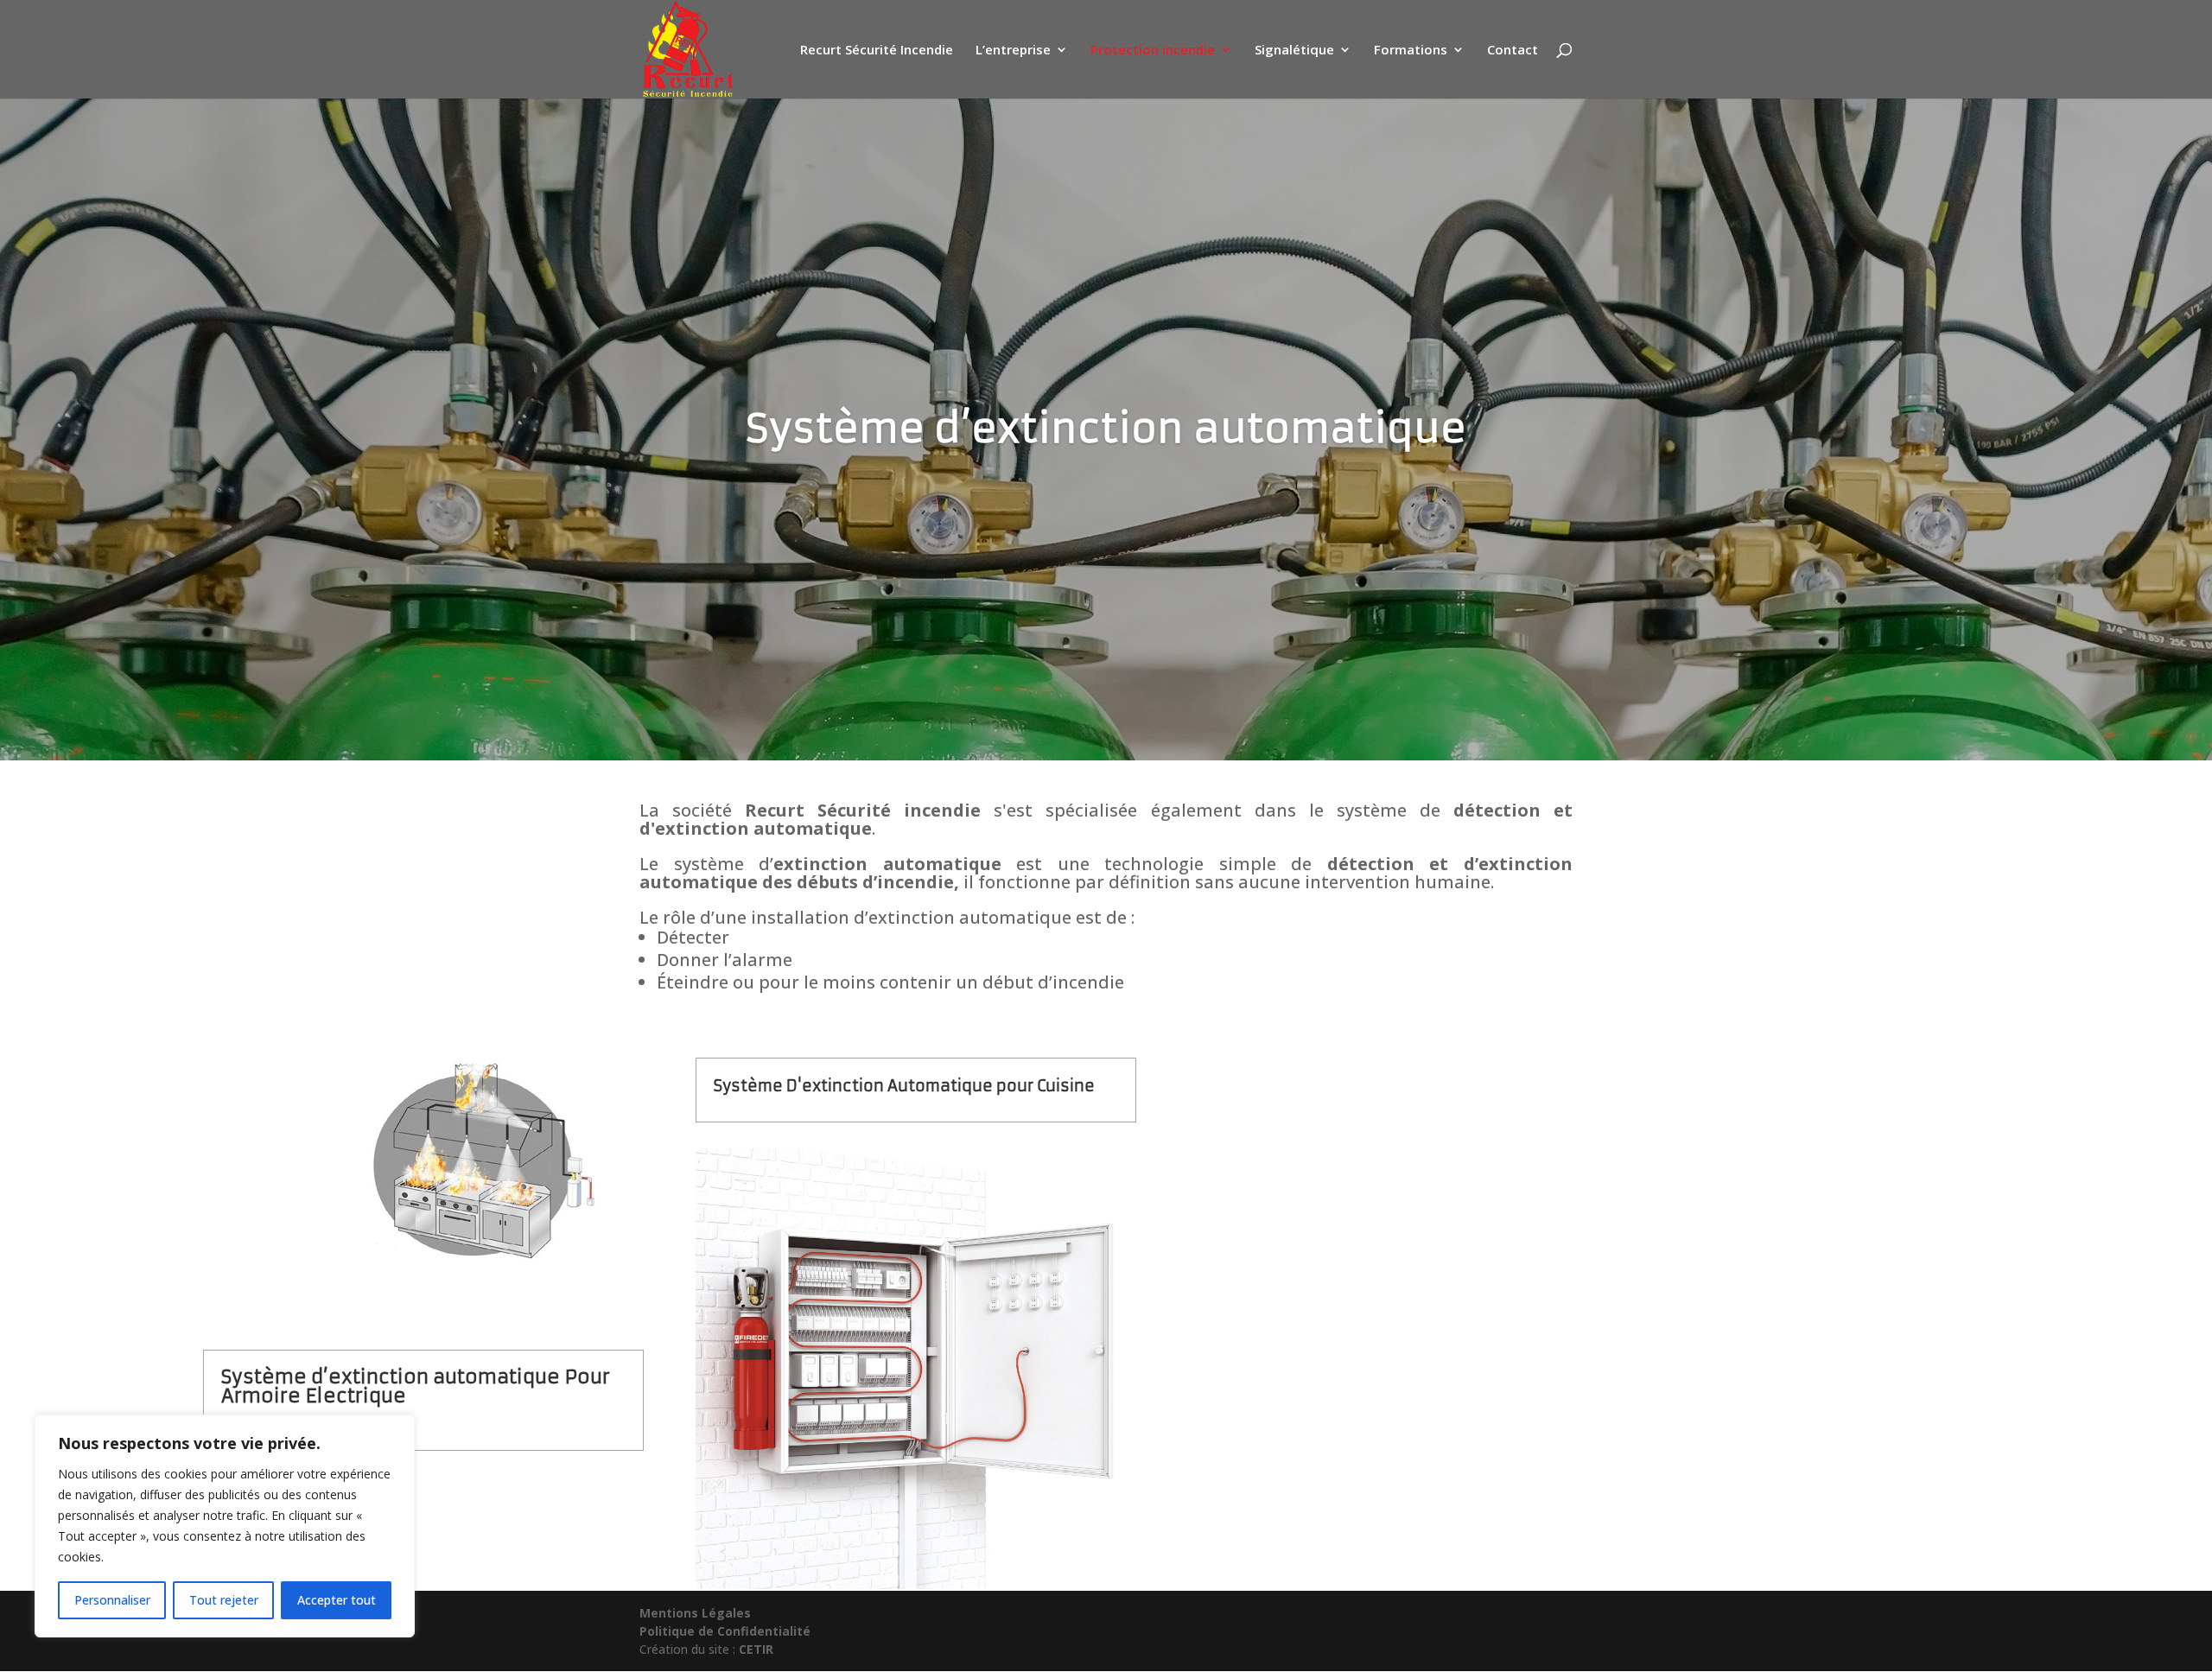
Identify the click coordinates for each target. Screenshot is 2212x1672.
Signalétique (1294, 51)
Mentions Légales (695, 1613)
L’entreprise (1013, 51)
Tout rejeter (224, 1600)
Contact (1513, 51)
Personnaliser (112, 1600)
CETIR (756, 1649)
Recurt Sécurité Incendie (877, 51)
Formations (1411, 51)
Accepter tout (337, 1600)
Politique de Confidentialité (725, 1631)
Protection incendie (1153, 51)
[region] (225, 1526)
